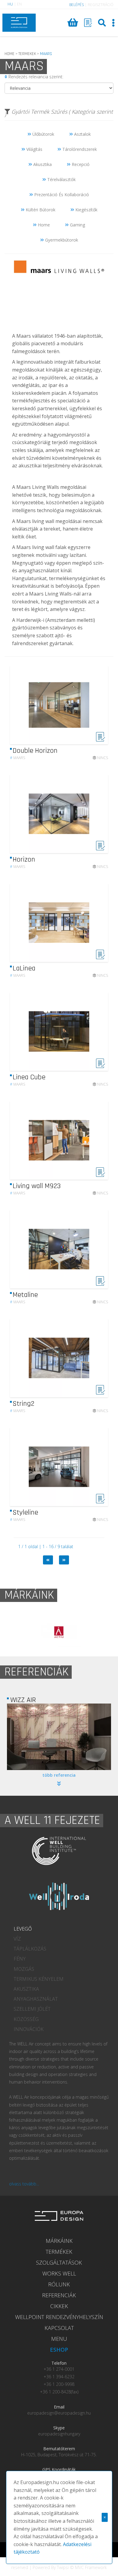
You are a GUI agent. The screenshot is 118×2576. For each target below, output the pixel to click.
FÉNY (20, 1959)
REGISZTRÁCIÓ (101, 5)
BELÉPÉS (77, 5)
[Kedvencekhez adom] (100, 740)
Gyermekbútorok (61, 240)
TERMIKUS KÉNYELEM (39, 1979)
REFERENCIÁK (59, 2295)
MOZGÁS (24, 1969)
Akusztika (42, 164)
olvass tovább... (24, 2184)
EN (19, 4)
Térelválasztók (61, 179)
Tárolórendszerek (79, 149)
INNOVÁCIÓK (29, 2029)
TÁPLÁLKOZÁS (30, 1949)
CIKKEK (59, 2306)
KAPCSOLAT (59, 2328)
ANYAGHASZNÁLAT (36, 1999)
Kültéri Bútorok (40, 210)
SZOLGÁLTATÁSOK (59, 2263)
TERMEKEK (27, 54)
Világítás (34, 149)
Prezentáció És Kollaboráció (61, 195)
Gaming (77, 225)
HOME (10, 54)
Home (43, 225)
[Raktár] (88, 23)
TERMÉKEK (59, 2252)
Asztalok (82, 134)
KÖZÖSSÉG (26, 2019)
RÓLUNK (59, 2284)
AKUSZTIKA (26, 1989)
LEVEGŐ (23, 1929)
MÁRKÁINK (59, 2241)
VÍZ (17, 1939)
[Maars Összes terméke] (59, 328)
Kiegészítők (86, 210)
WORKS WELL (59, 2273)
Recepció (80, 164)
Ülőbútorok (43, 134)
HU (10, 4)
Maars (18, 758)
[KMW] (59, 1737)
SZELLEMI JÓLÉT (32, 2009)
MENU (59, 2339)
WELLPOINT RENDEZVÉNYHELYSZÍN (59, 2317)
